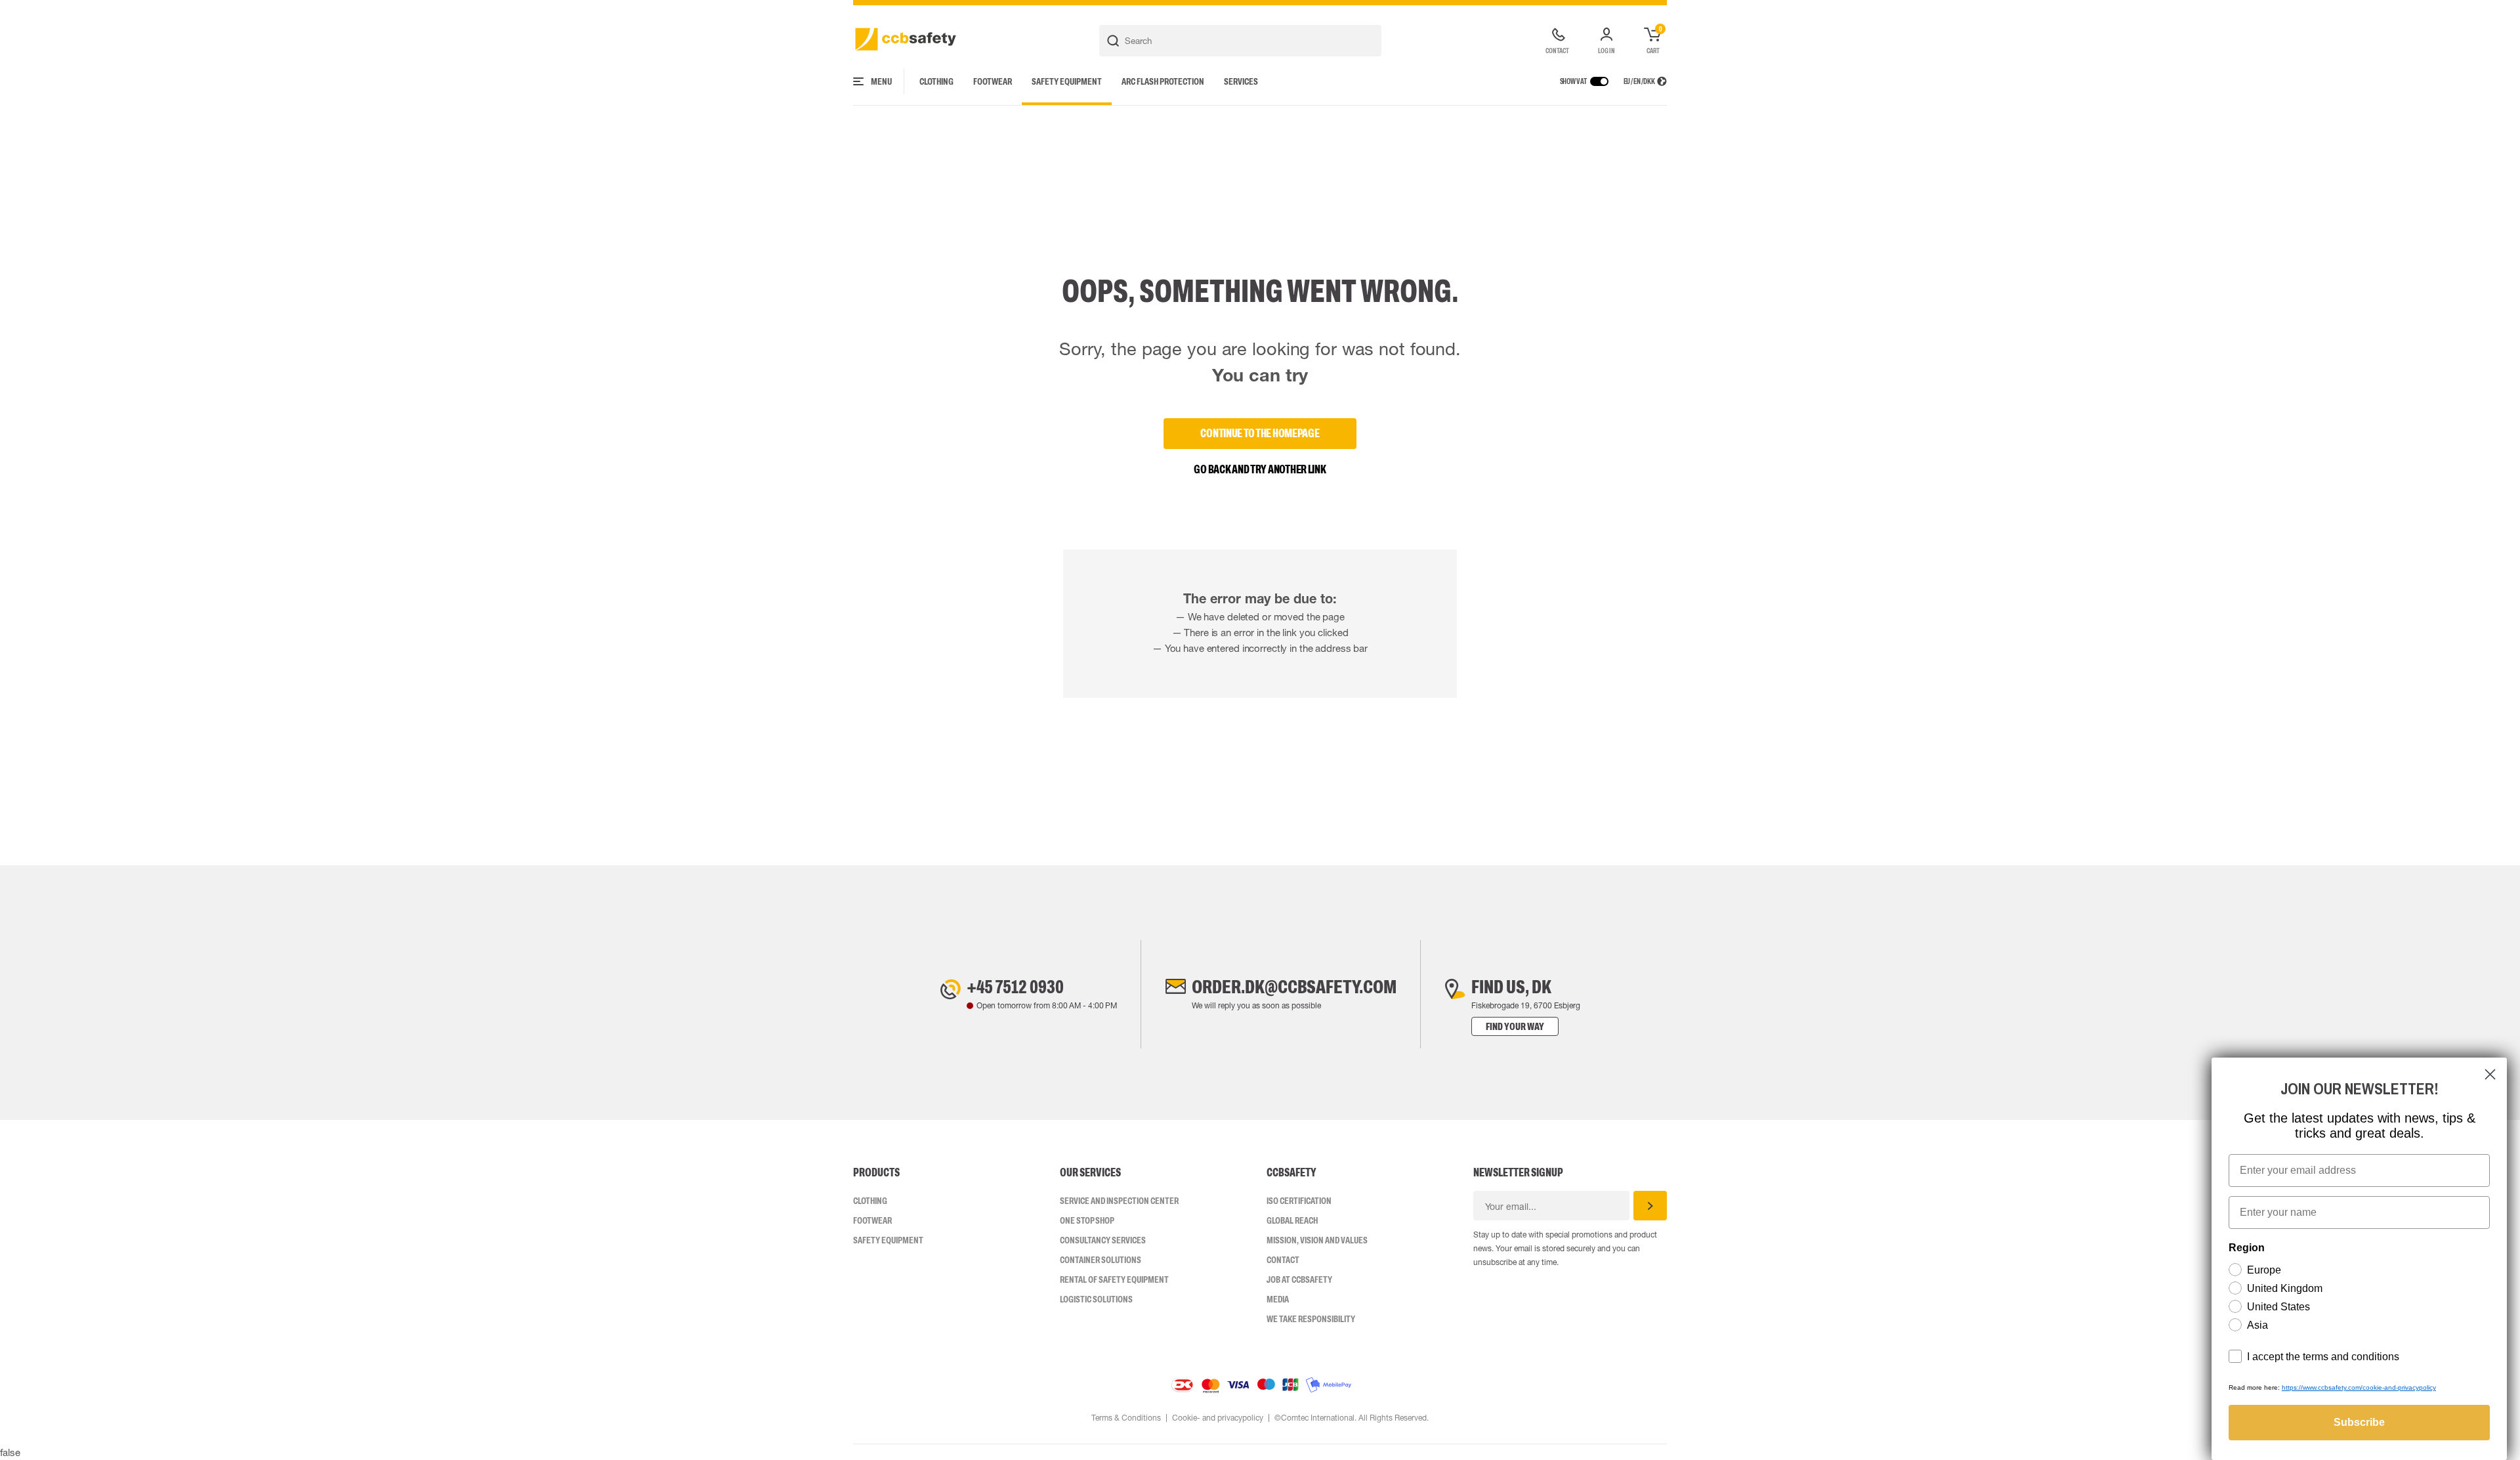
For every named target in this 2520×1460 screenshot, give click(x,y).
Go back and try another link (1260, 469)
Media (1278, 1299)
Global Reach (1292, 1220)
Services (1241, 81)
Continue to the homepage (1260, 433)
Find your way (1515, 1026)
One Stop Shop (1087, 1220)
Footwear (993, 81)
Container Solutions (1101, 1260)
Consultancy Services (1103, 1240)
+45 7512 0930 (1015, 987)
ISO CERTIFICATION (1299, 1201)
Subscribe (2359, 1422)
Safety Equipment (1067, 81)
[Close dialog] (2490, 1074)
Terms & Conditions (1126, 1418)
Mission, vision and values (1317, 1240)
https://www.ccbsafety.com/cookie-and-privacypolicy (2359, 1387)
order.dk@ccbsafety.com (1294, 987)
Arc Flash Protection (1163, 81)
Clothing (936, 81)
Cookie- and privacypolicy (1218, 1418)
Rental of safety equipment (1114, 1279)
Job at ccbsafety (1299, 1279)
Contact (1283, 1260)
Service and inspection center (1119, 1201)
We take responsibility (1311, 1319)
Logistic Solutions (1096, 1299)
